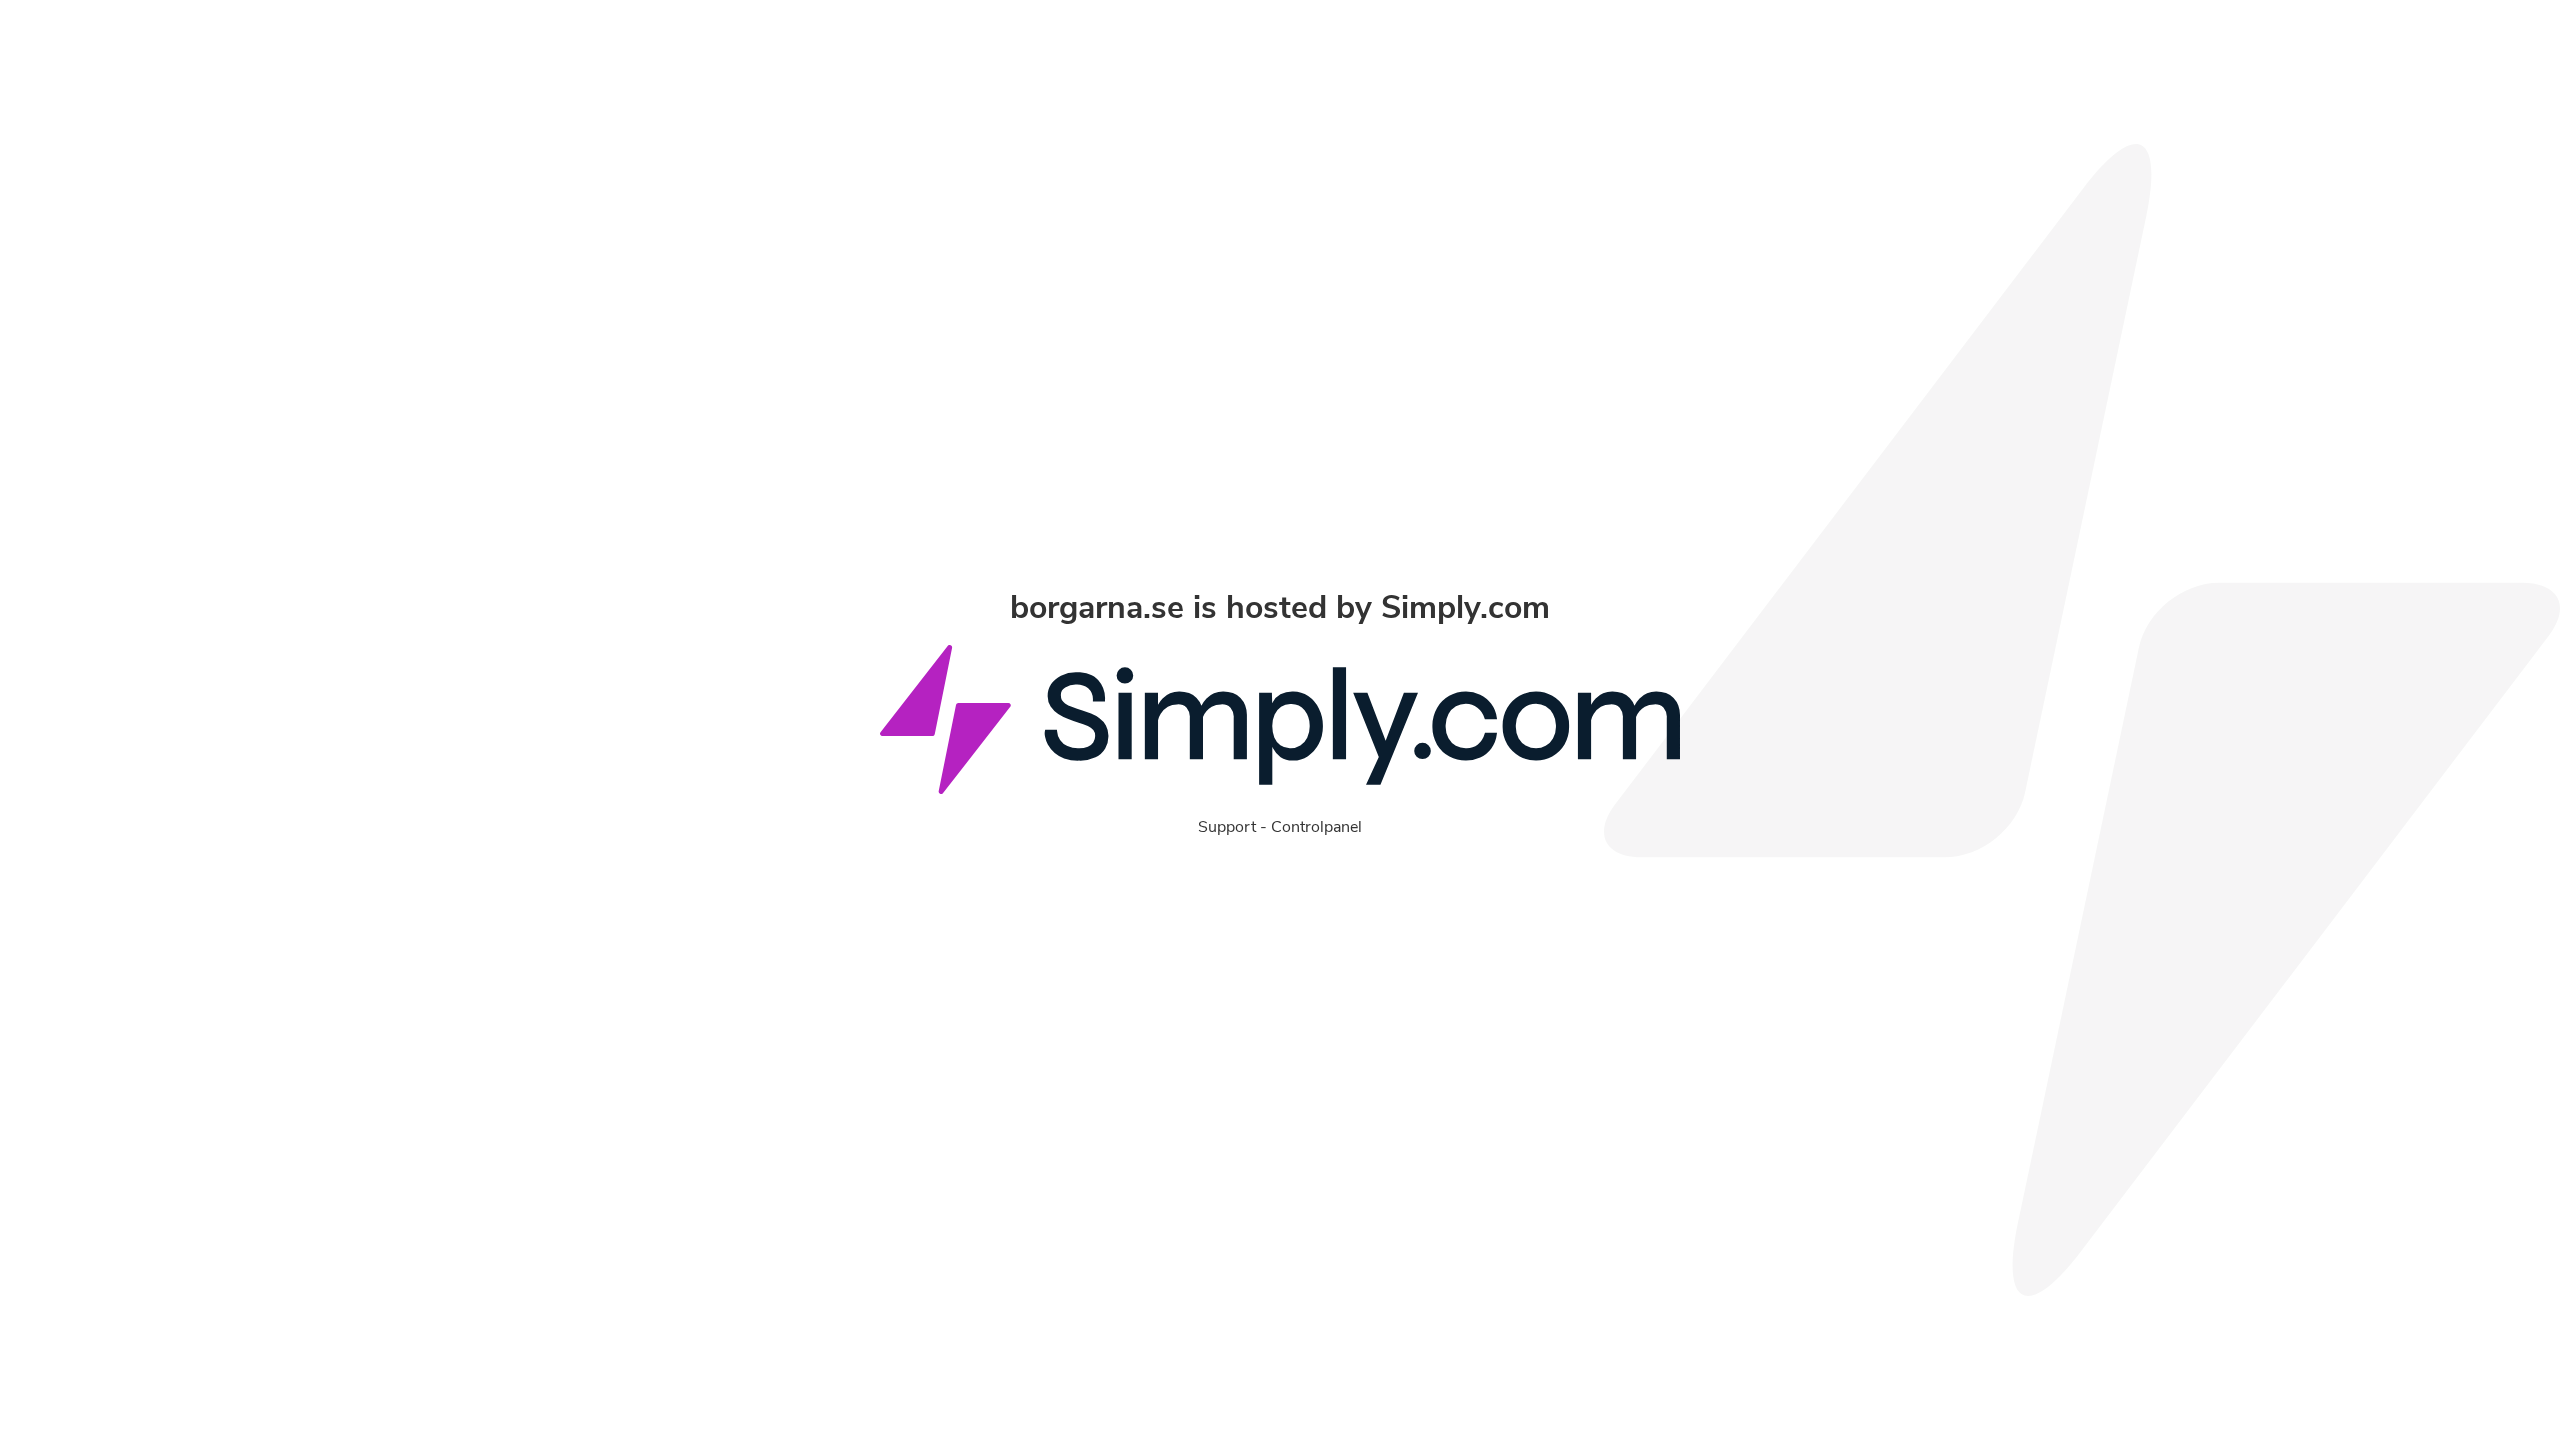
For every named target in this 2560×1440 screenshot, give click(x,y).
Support (1227, 827)
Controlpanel (1316, 827)
